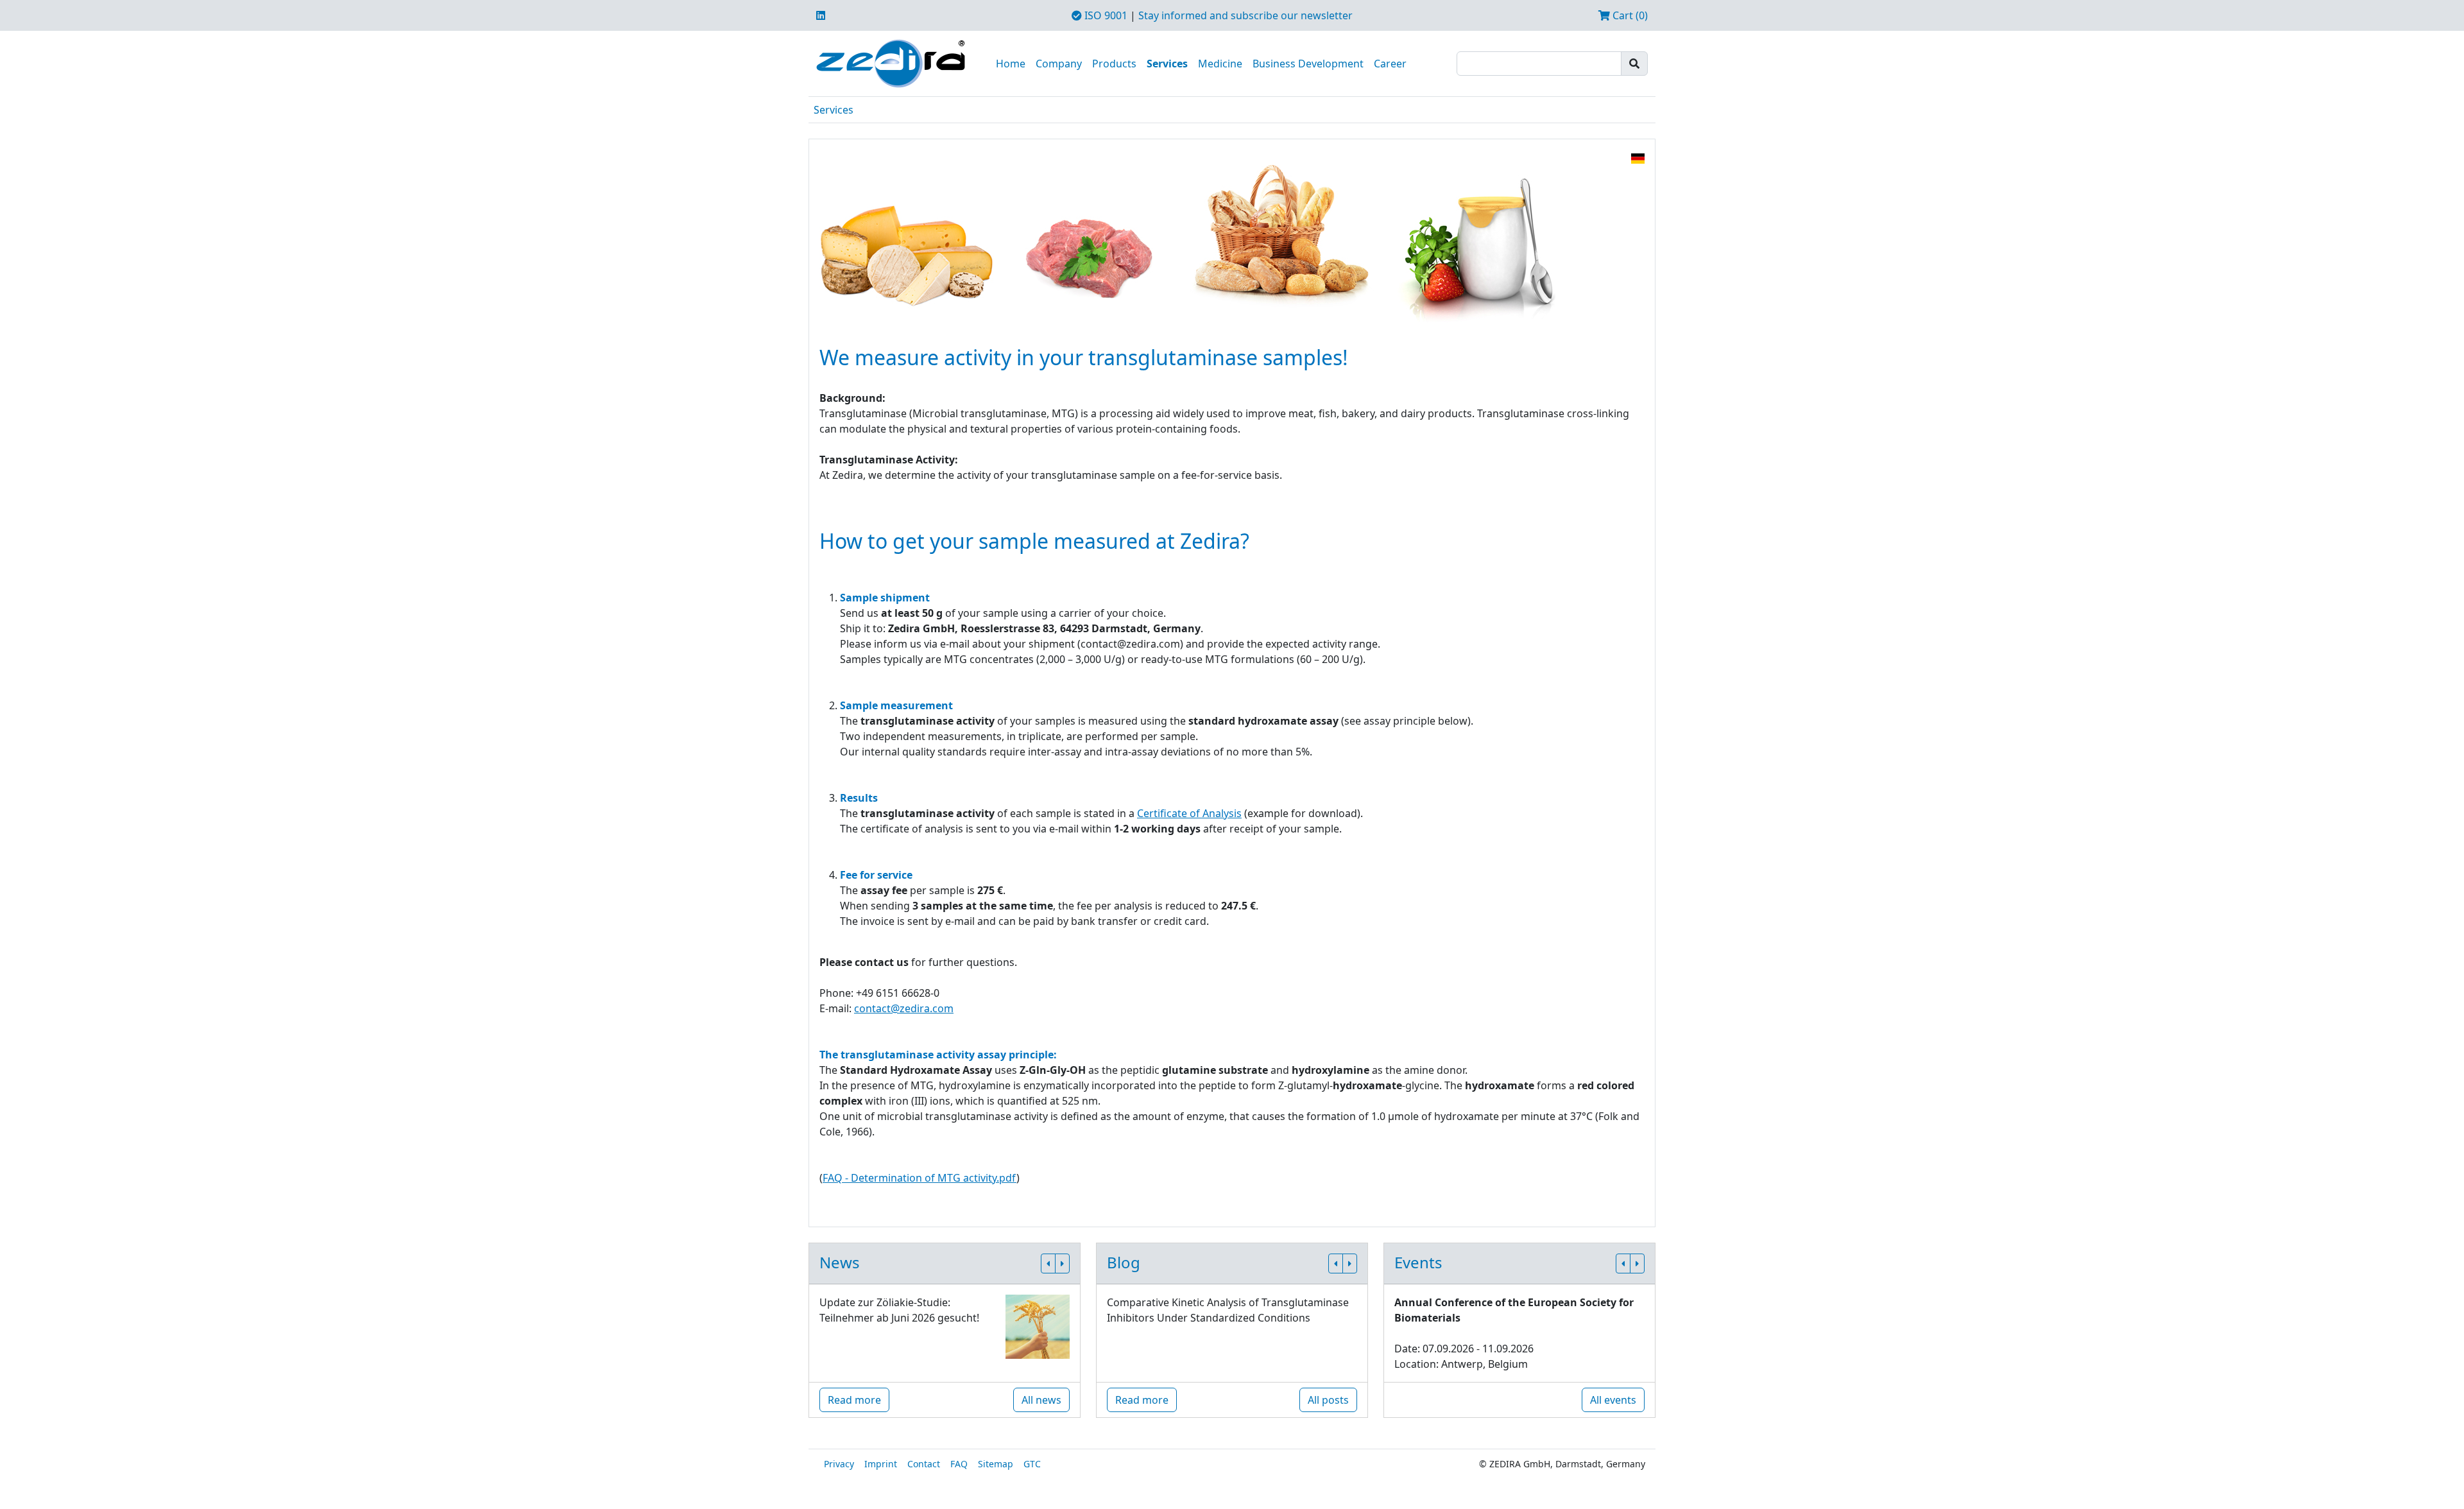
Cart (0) (1629, 15)
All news (1041, 1400)
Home (1011, 64)
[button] (1048, 1263)
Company (1059, 64)
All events (1613, 1400)
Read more (854, 1400)
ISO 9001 (1105, 15)
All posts (1328, 1400)
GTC (1032, 1464)
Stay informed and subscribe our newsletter (1245, 15)
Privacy (839, 1464)
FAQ (959, 1464)
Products (1114, 64)
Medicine (1220, 64)
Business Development (1308, 64)
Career (1390, 64)
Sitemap (996, 1464)
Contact (924, 1464)
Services (1167, 64)
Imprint (881, 1464)
